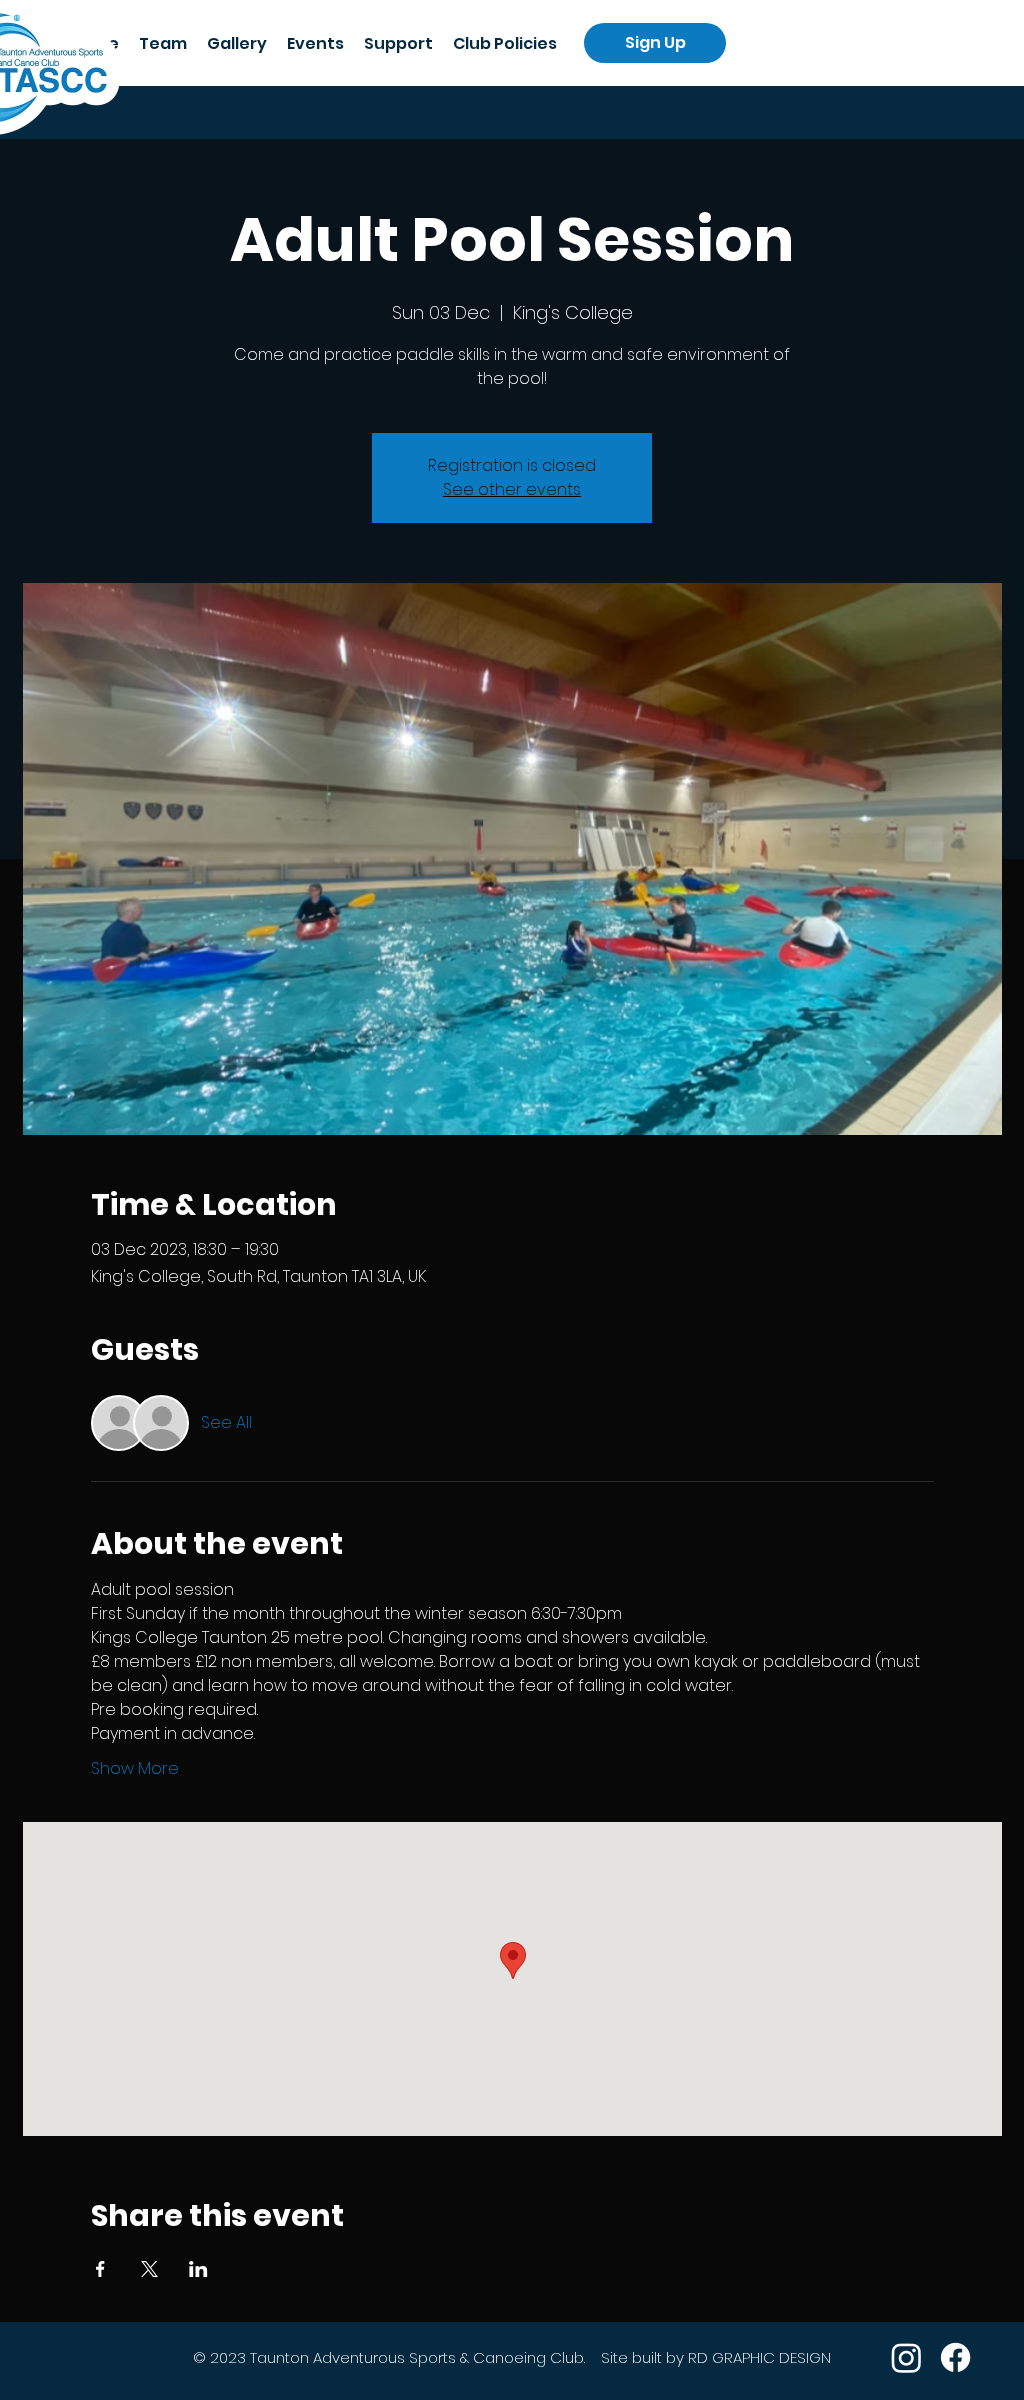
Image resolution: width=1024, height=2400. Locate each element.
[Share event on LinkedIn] (198, 2269)
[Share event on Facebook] (100, 2269)
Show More (135, 1769)
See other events (512, 489)
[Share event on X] (149, 2269)
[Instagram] (906, 2357)
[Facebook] (955, 2357)
